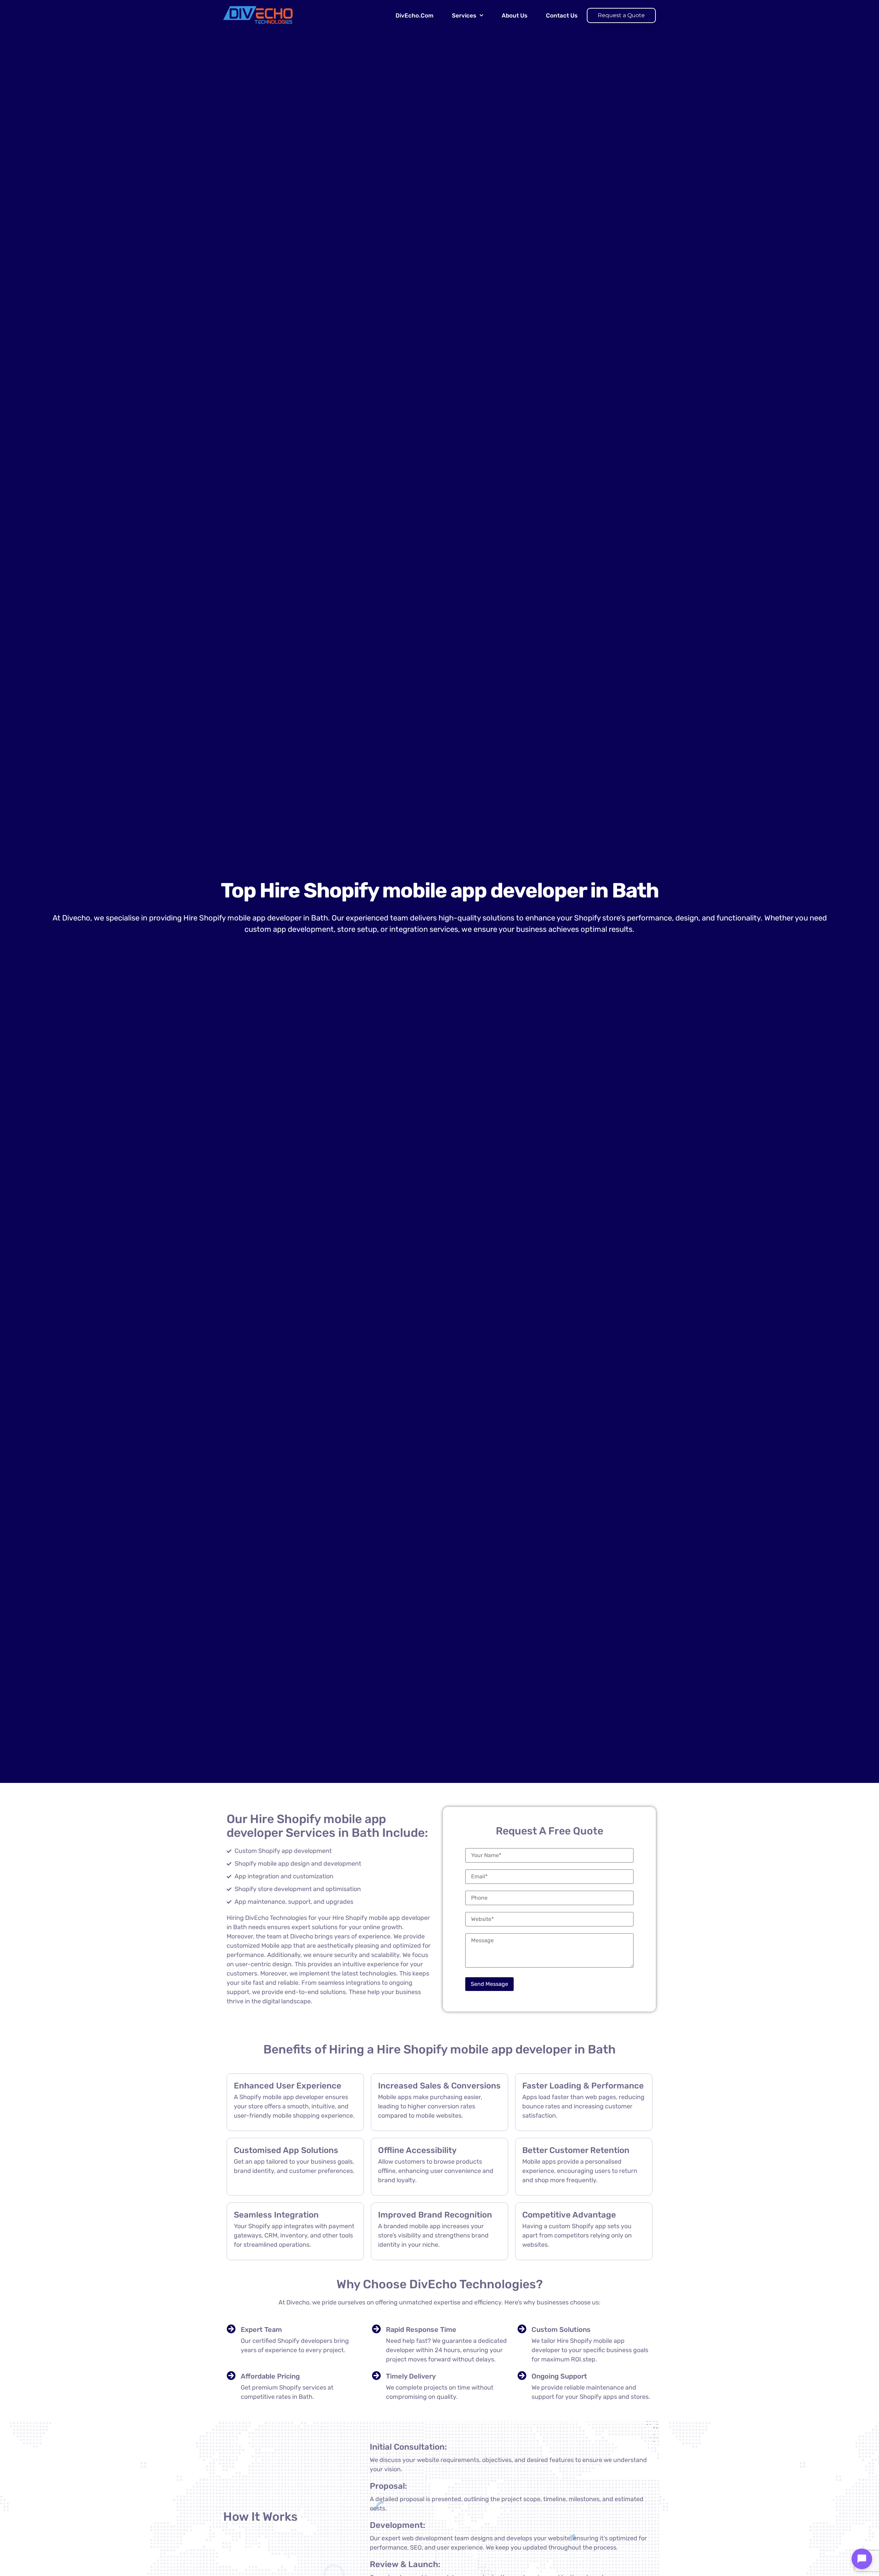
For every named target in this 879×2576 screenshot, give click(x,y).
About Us (515, 15)
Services (464, 15)
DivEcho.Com (414, 15)
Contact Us (562, 15)
